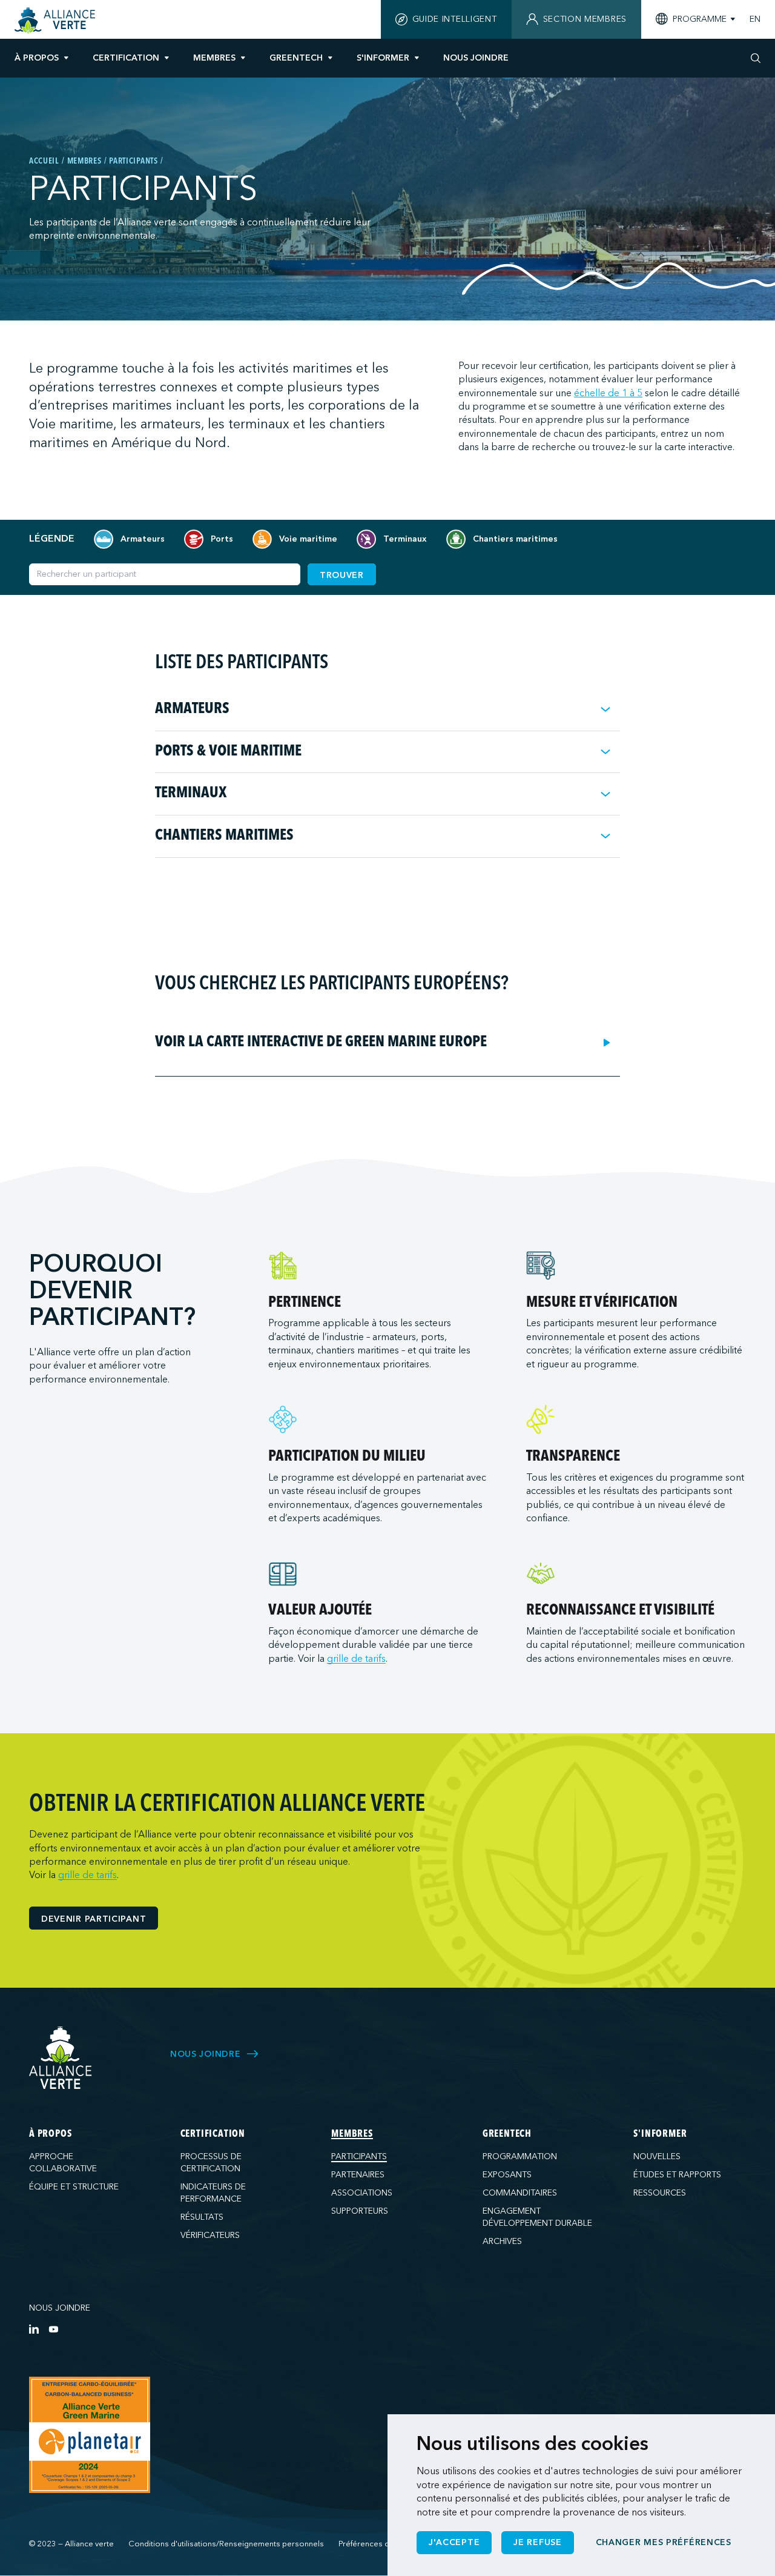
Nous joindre (60, 2308)
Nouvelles (657, 2156)
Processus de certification (211, 2163)
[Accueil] (57, 21)
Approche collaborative (63, 2163)
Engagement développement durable (537, 2217)
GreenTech (296, 58)
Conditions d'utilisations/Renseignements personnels (226, 2544)
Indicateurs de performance (213, 2193)
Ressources (660, 2193)
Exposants (507, 2175)
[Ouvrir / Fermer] (605, 709)
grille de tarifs (356, 1659)
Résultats (202, 2217)
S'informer (383, 58)
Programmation (520, 2156)
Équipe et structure (74, 2187)
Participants (359, 2156)
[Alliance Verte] (61, 2058)
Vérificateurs (210, 2235)
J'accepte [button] (454, 2542)
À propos (37, 58)
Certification (126, 58)
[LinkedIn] (34, 2329)
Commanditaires (520, 2193)
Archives (502, 2241)
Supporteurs (360, 2211)
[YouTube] (53, 2329)
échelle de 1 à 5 (608, 393)
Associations (362, 2193)
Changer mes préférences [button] (664, 2542)
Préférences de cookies (382, 2544)
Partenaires (358, 2175)
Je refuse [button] (537, 2542)
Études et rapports (677, 2175)
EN (755, 19)
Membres (214, 58)
